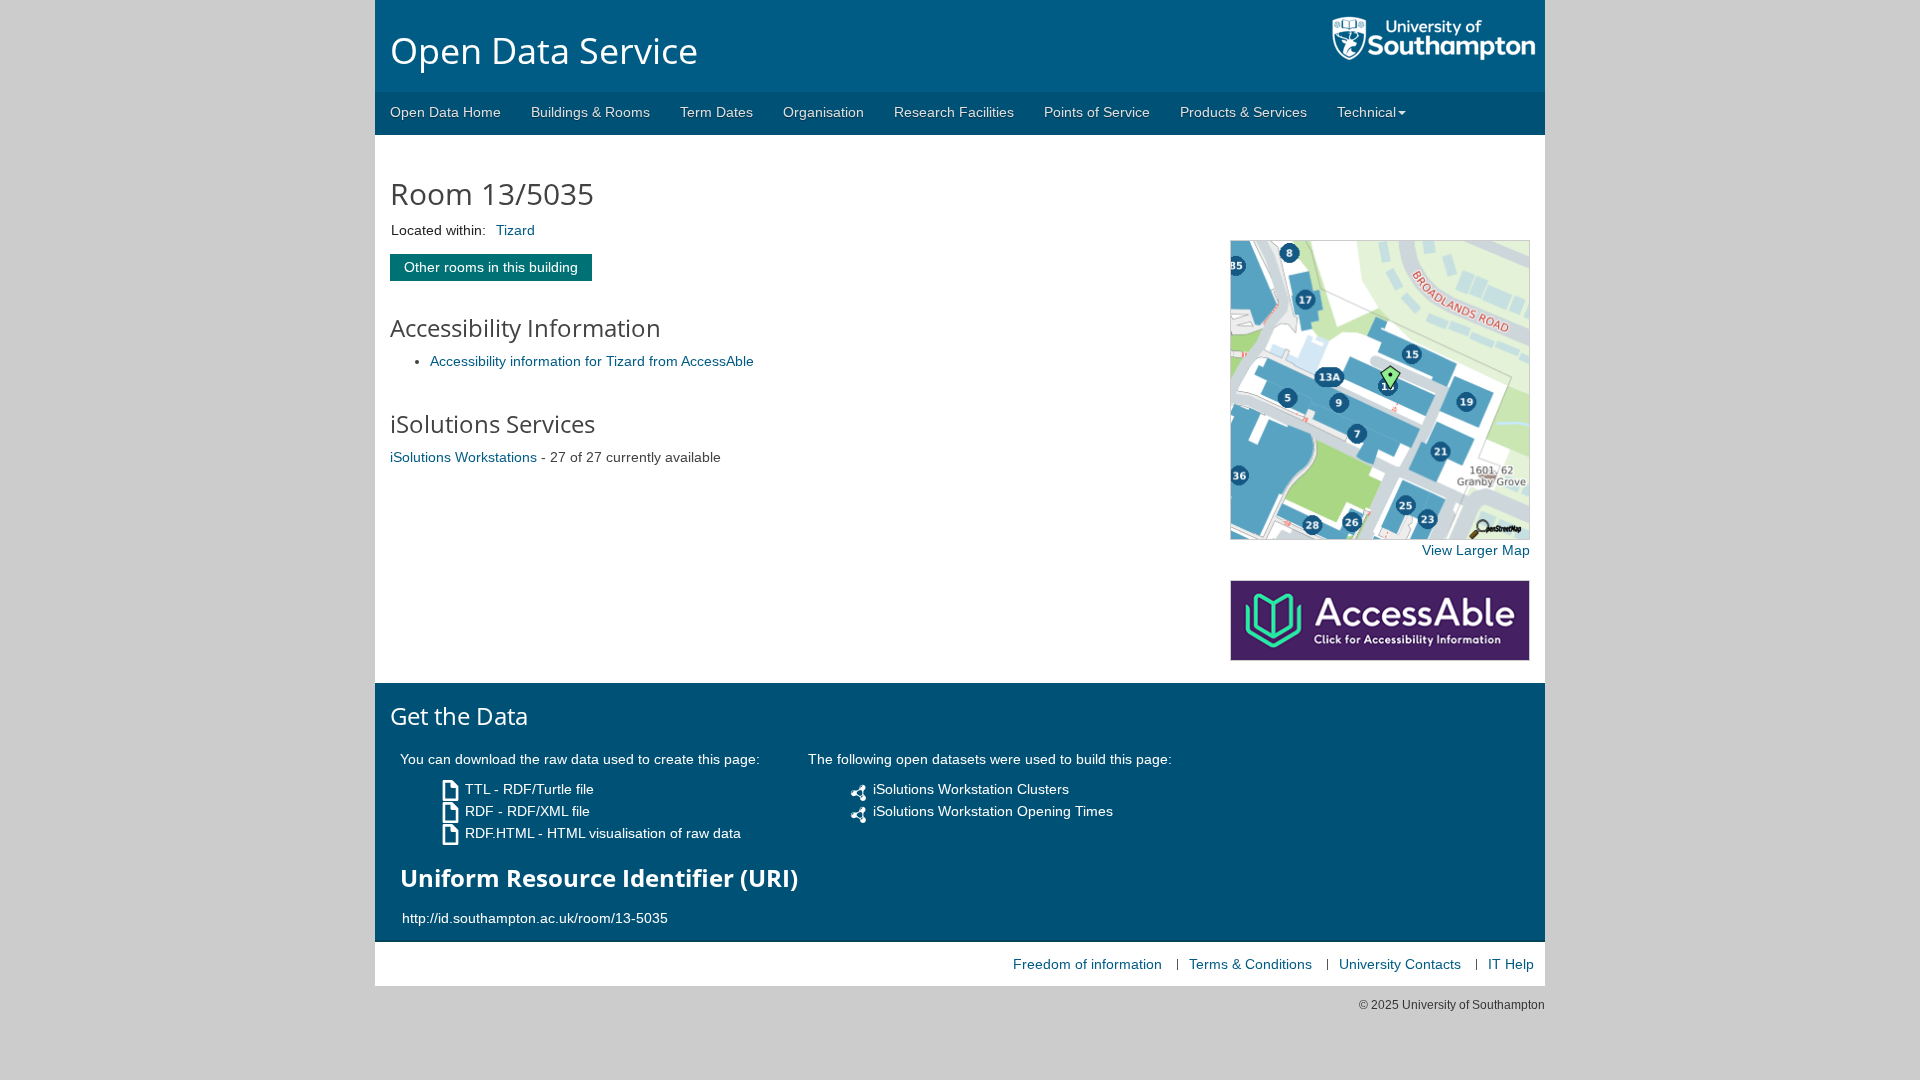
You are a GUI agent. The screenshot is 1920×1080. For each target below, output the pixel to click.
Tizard (515, 230)
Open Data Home (445, 112)
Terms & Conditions (1250, 964)
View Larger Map (1476, 550)
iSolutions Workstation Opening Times (993, 811)
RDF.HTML (499, 833)
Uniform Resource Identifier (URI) (599, 878)
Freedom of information (1087, 964)
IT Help (1511, 964)
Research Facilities (954, 112)
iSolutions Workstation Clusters (971, 789)
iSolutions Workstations (463, 457)
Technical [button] (1366, 112)
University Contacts (1400, 964)
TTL (477, 789)
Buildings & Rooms (590, 112)
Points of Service (1097, 112)
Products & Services (1243, 112)
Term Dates (716, 112)
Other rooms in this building (491, 267)
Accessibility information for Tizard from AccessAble (592, 361)
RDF (479, 811)
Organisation (823, 112)
